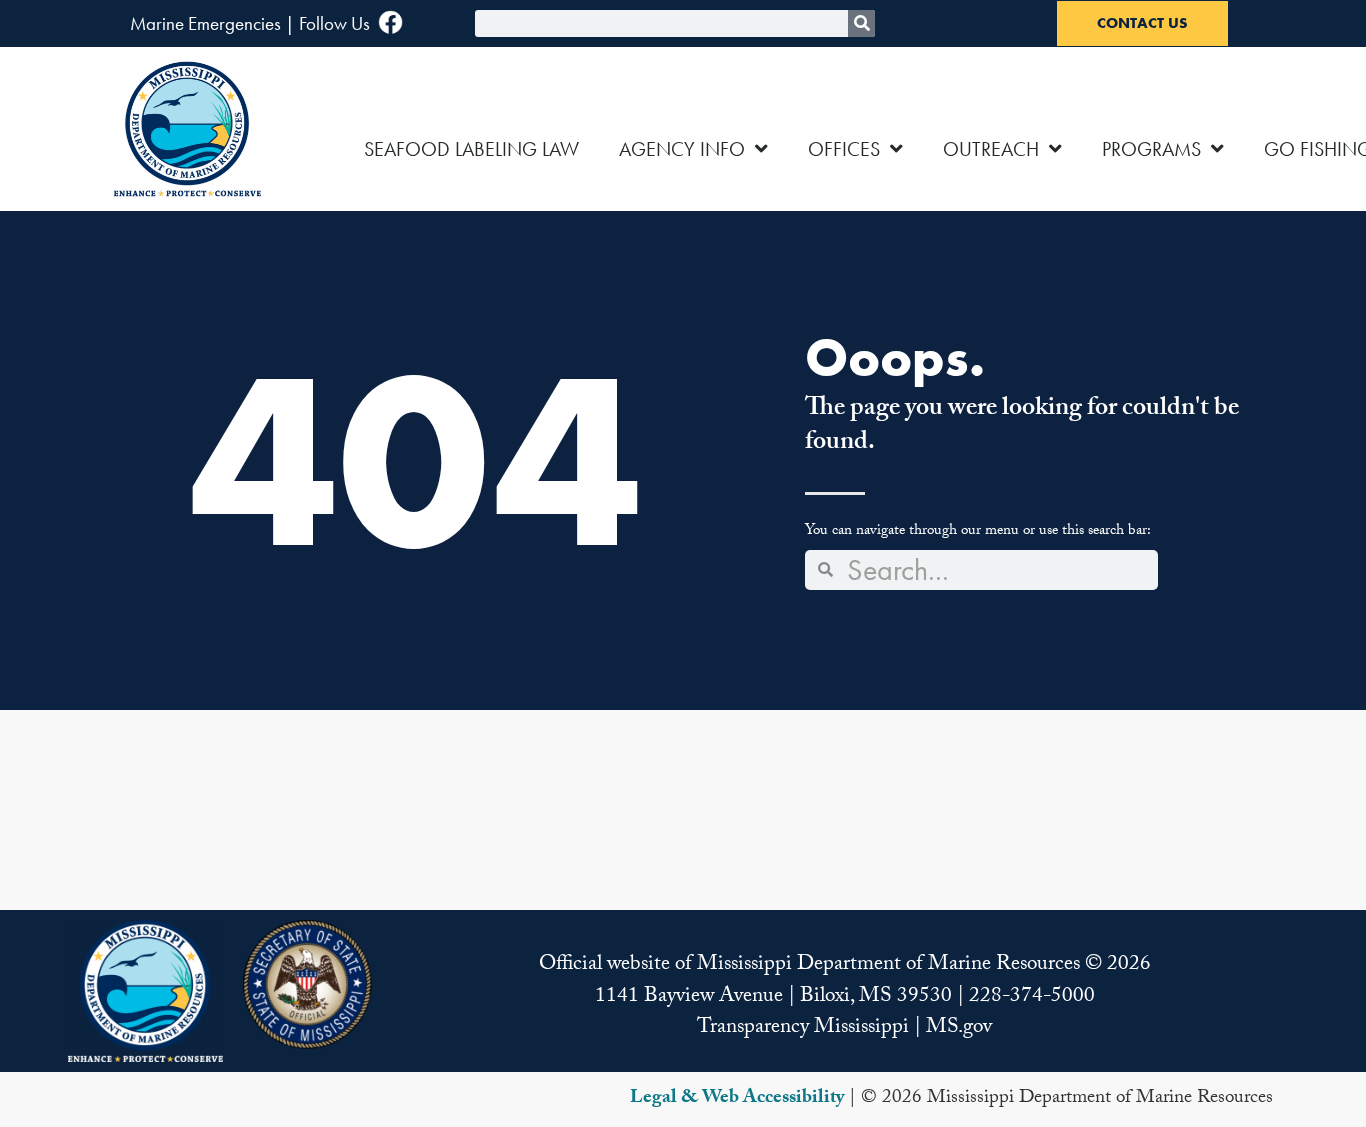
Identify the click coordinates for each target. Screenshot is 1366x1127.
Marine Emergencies (205, 23)
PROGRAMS (1151, 149)
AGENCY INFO (682, 149)
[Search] (861, 23)
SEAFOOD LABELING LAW (471, 149)
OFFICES (844, 149)
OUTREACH (991, 149)
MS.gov (959, 1029)
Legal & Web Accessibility (737, 1099)
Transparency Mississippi (803, 1029)
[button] (145, 991)
